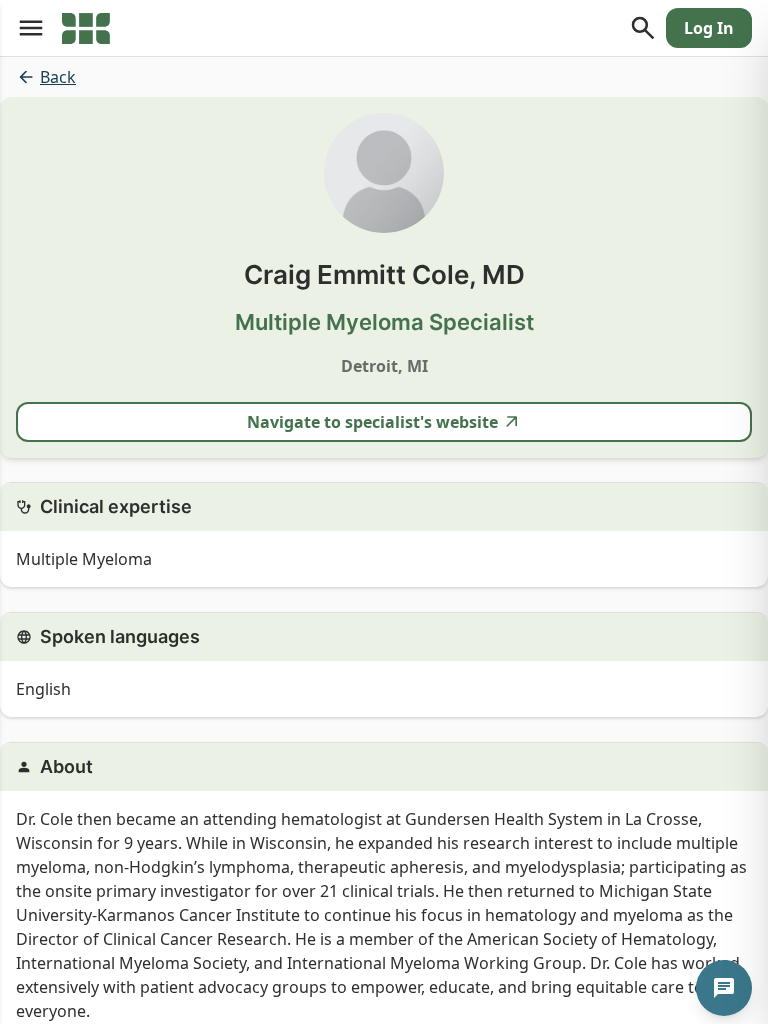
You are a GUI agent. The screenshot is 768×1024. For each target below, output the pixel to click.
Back (58, 77)
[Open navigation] (31, 28)
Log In (709, 28)
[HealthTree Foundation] (86, 28)
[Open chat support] (724, 988)
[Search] (643, 28)
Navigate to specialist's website (372, 422)
